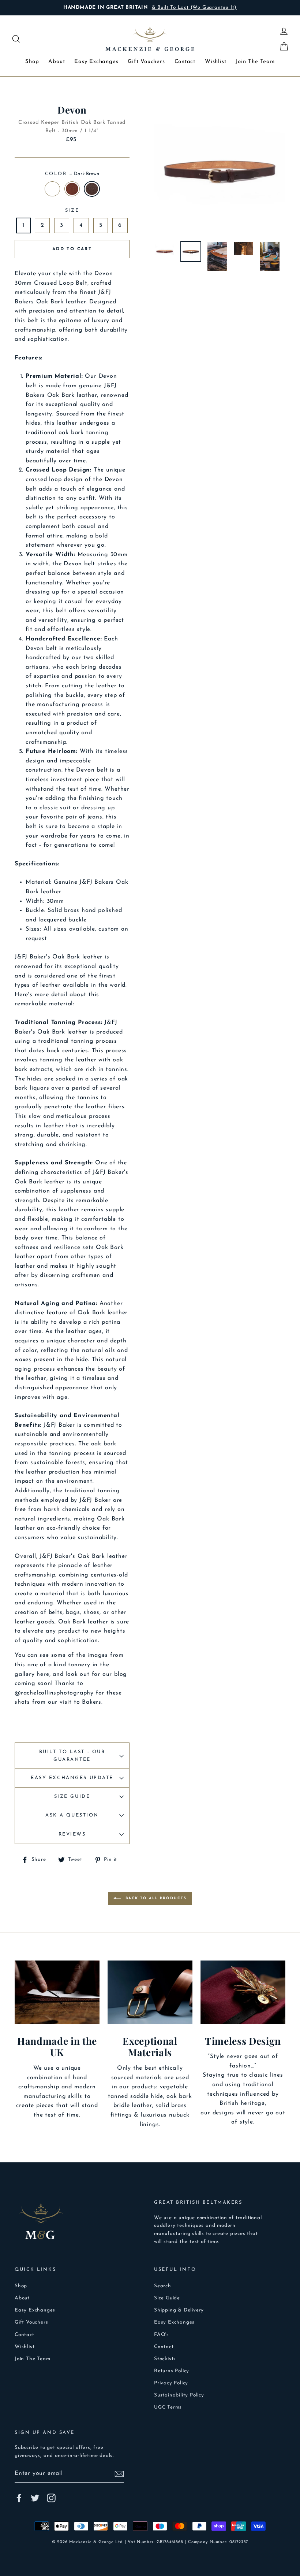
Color (72, 174)
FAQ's (162, 2335)
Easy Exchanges (96, 62)
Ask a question (72, 1815)
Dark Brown (92, 189)
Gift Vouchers (146, 62)
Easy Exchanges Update (72, 1778)
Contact (185, 62)
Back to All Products (155, 1898)
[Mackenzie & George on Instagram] (51, 2498)
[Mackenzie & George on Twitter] (35, 2498)
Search (163, 2286)
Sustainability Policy (179, 2395)
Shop (32, 62)
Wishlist (215, 62)
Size (72, 210)
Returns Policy (172, 2371)
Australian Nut (52, 189)
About (57, 62)
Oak (72, 189)
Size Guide (72, 1797)
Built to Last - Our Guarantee (72, 1755)
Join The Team (255, 62)
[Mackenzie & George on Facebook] (19, 2498)
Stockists (165, 2359)
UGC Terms (168, 2407)
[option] (150, 8)
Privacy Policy (171, 2383)
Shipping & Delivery (179, 2310)
